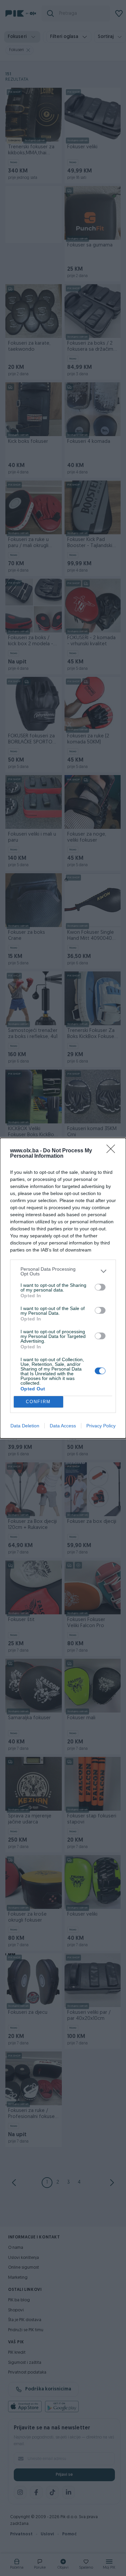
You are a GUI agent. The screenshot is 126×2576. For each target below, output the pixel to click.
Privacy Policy (101, 1426)
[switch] (100, 1287)
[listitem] (63, 1271)
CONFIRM (38, 1402)
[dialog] (63, 1288)
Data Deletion (25, 1426)
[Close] (113, 1151)
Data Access (63, 1426)
